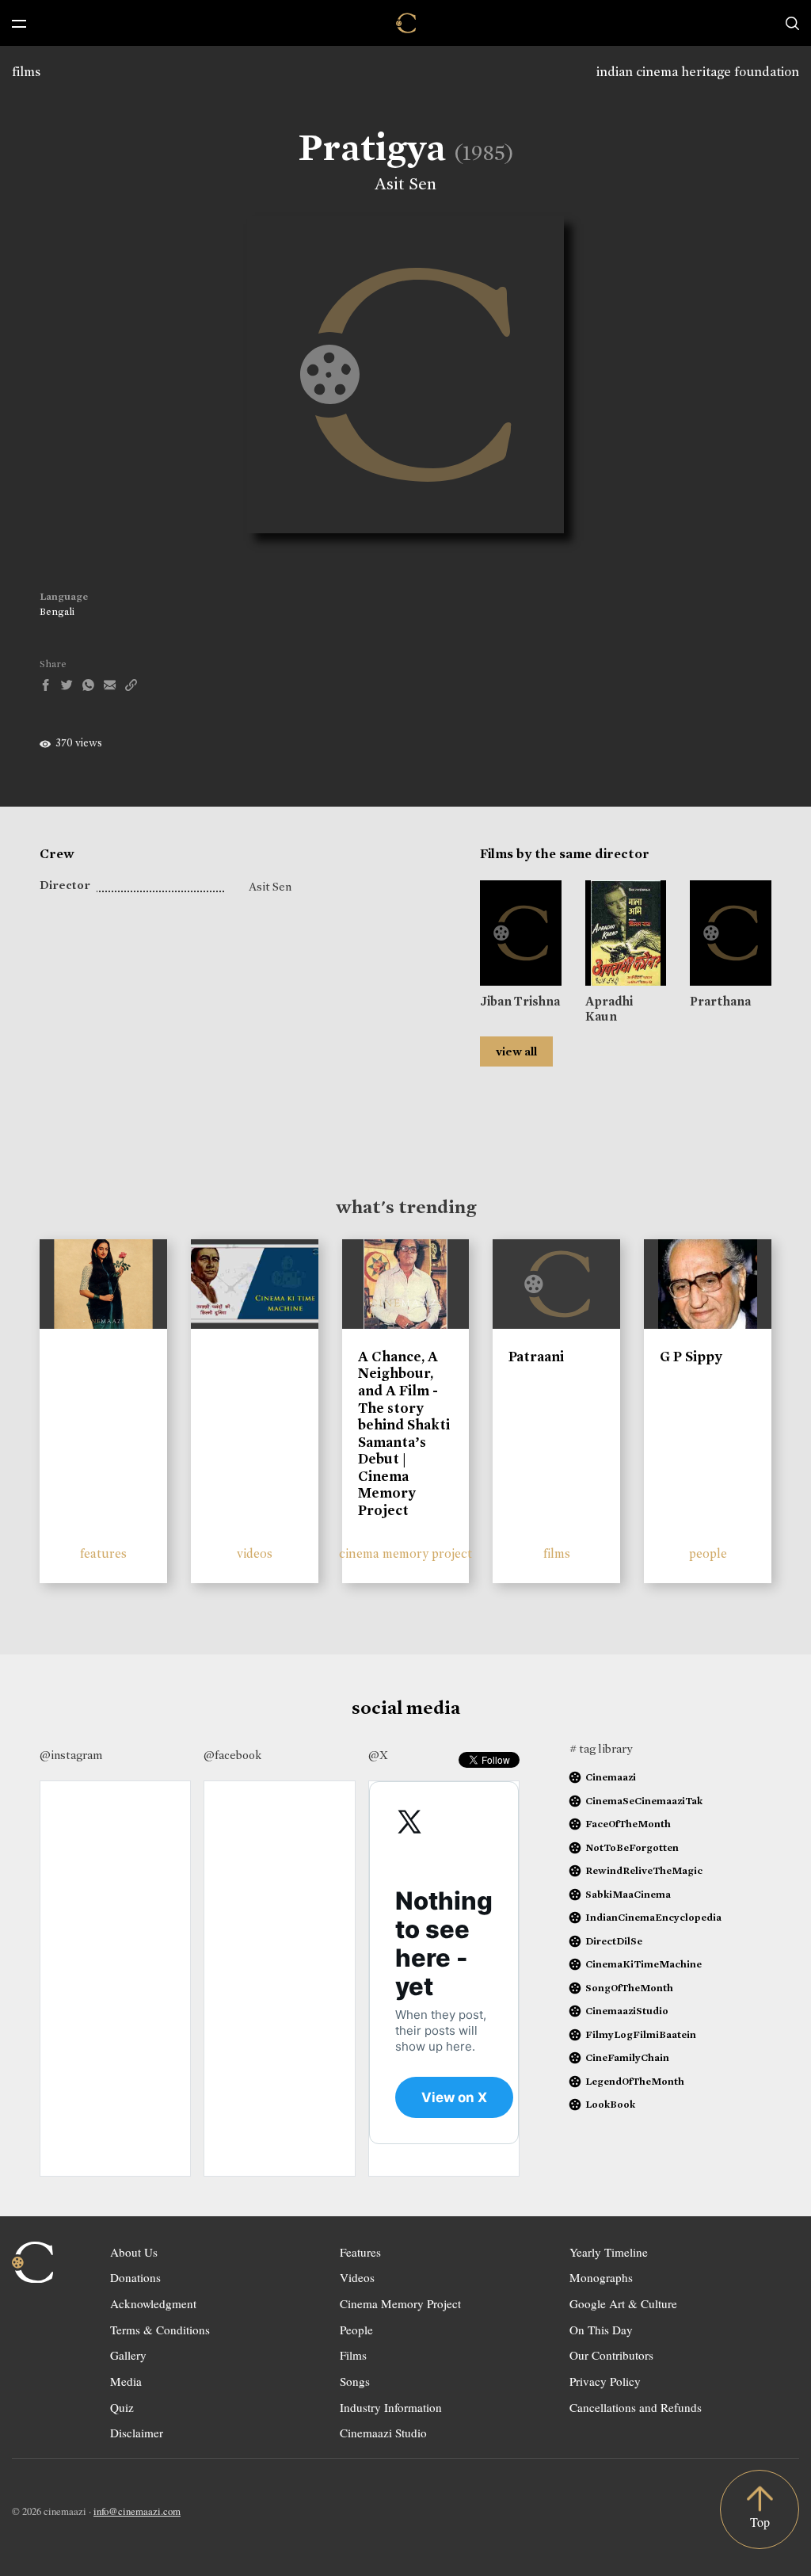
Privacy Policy (605, 2381)
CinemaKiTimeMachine (643, 1964)
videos (255, 1553)
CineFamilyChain (627, 2057)
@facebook (232, 1755)
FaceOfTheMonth (628, 1824)
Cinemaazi (611, 1777)
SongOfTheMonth (629, 1988)
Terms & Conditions (160, 2330)
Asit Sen (405, 184)
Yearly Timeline (609, 2252)
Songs (355, 2381)
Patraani (536, 1357)
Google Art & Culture (623, 2303)
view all (516, 1051)
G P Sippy (691, 1357)
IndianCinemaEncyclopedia (653, 1917)
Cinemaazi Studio (383, 2433)
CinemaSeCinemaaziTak (644, 1801)
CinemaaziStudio (627, 2011)
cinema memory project (405, 1553)
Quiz (122, 2407)
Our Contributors (611, 2355)
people (708, 1553)
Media (126, 2381)
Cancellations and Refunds (636, 2407)
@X (378, 1755)
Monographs (601, 2277)
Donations (135, 2277)
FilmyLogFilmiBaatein (641, 2034)
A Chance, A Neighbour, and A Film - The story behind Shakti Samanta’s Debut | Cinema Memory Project (404, 1433)
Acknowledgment (153, 2303)
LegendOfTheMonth (635, 2081)
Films (353, 2355)
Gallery (128, 2355)
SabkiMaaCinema (628, 1894)
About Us (134, 2252)
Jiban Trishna (520, 1001)
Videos (357, 2277)
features (103, 1553)
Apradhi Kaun (609, 1009)
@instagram (71, 1755)
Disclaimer (137, 2433)
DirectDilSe (614, 1941)
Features (360, 2252)
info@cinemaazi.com (137, 2511)
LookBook (610, 2104)
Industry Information (391, 2407)
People (356, 2330)
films (26, 72)
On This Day (601, 2330)
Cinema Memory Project (400, 2303)
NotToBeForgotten (632, 1847)
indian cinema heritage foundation (698, 72)
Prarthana (720, 1001)
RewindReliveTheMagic (644, 1870)
